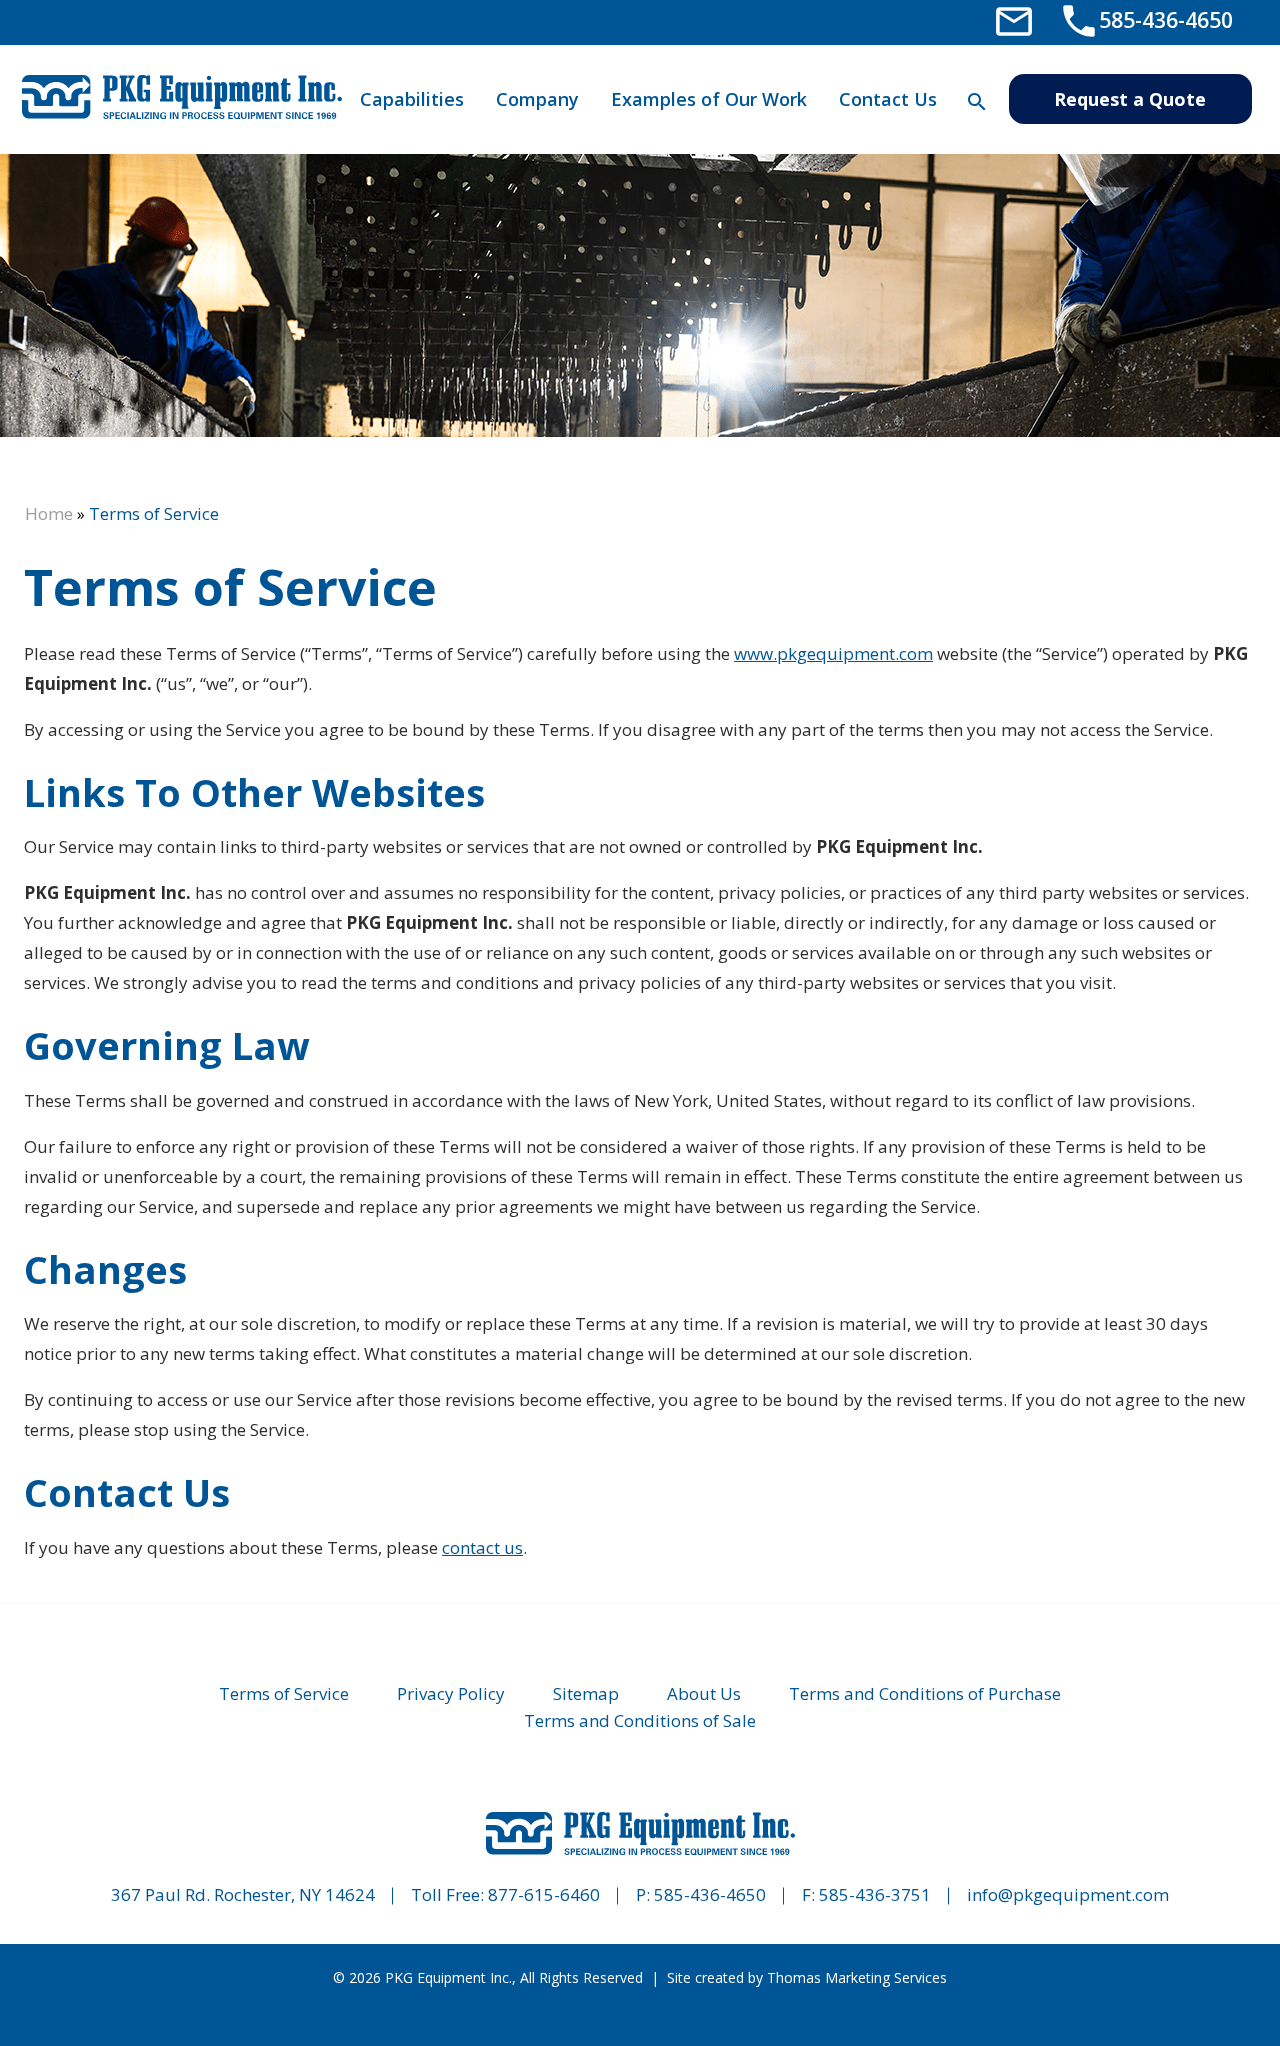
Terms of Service (284, 1693)
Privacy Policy (451, 1693)
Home (49, 513)
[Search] (976, 101)
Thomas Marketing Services (857, 1977)
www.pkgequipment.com (833, 653)
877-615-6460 (544, 1894)
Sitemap (586, 1693)
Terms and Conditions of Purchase (925, 1693)
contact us (482, 1547)
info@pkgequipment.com (1068, 1894)
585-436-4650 (710, 1894)
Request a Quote (1130, 99)
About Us (704, 1693)
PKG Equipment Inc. (448, 1977)
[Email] (1014, 20)
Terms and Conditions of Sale (640, 1720)
